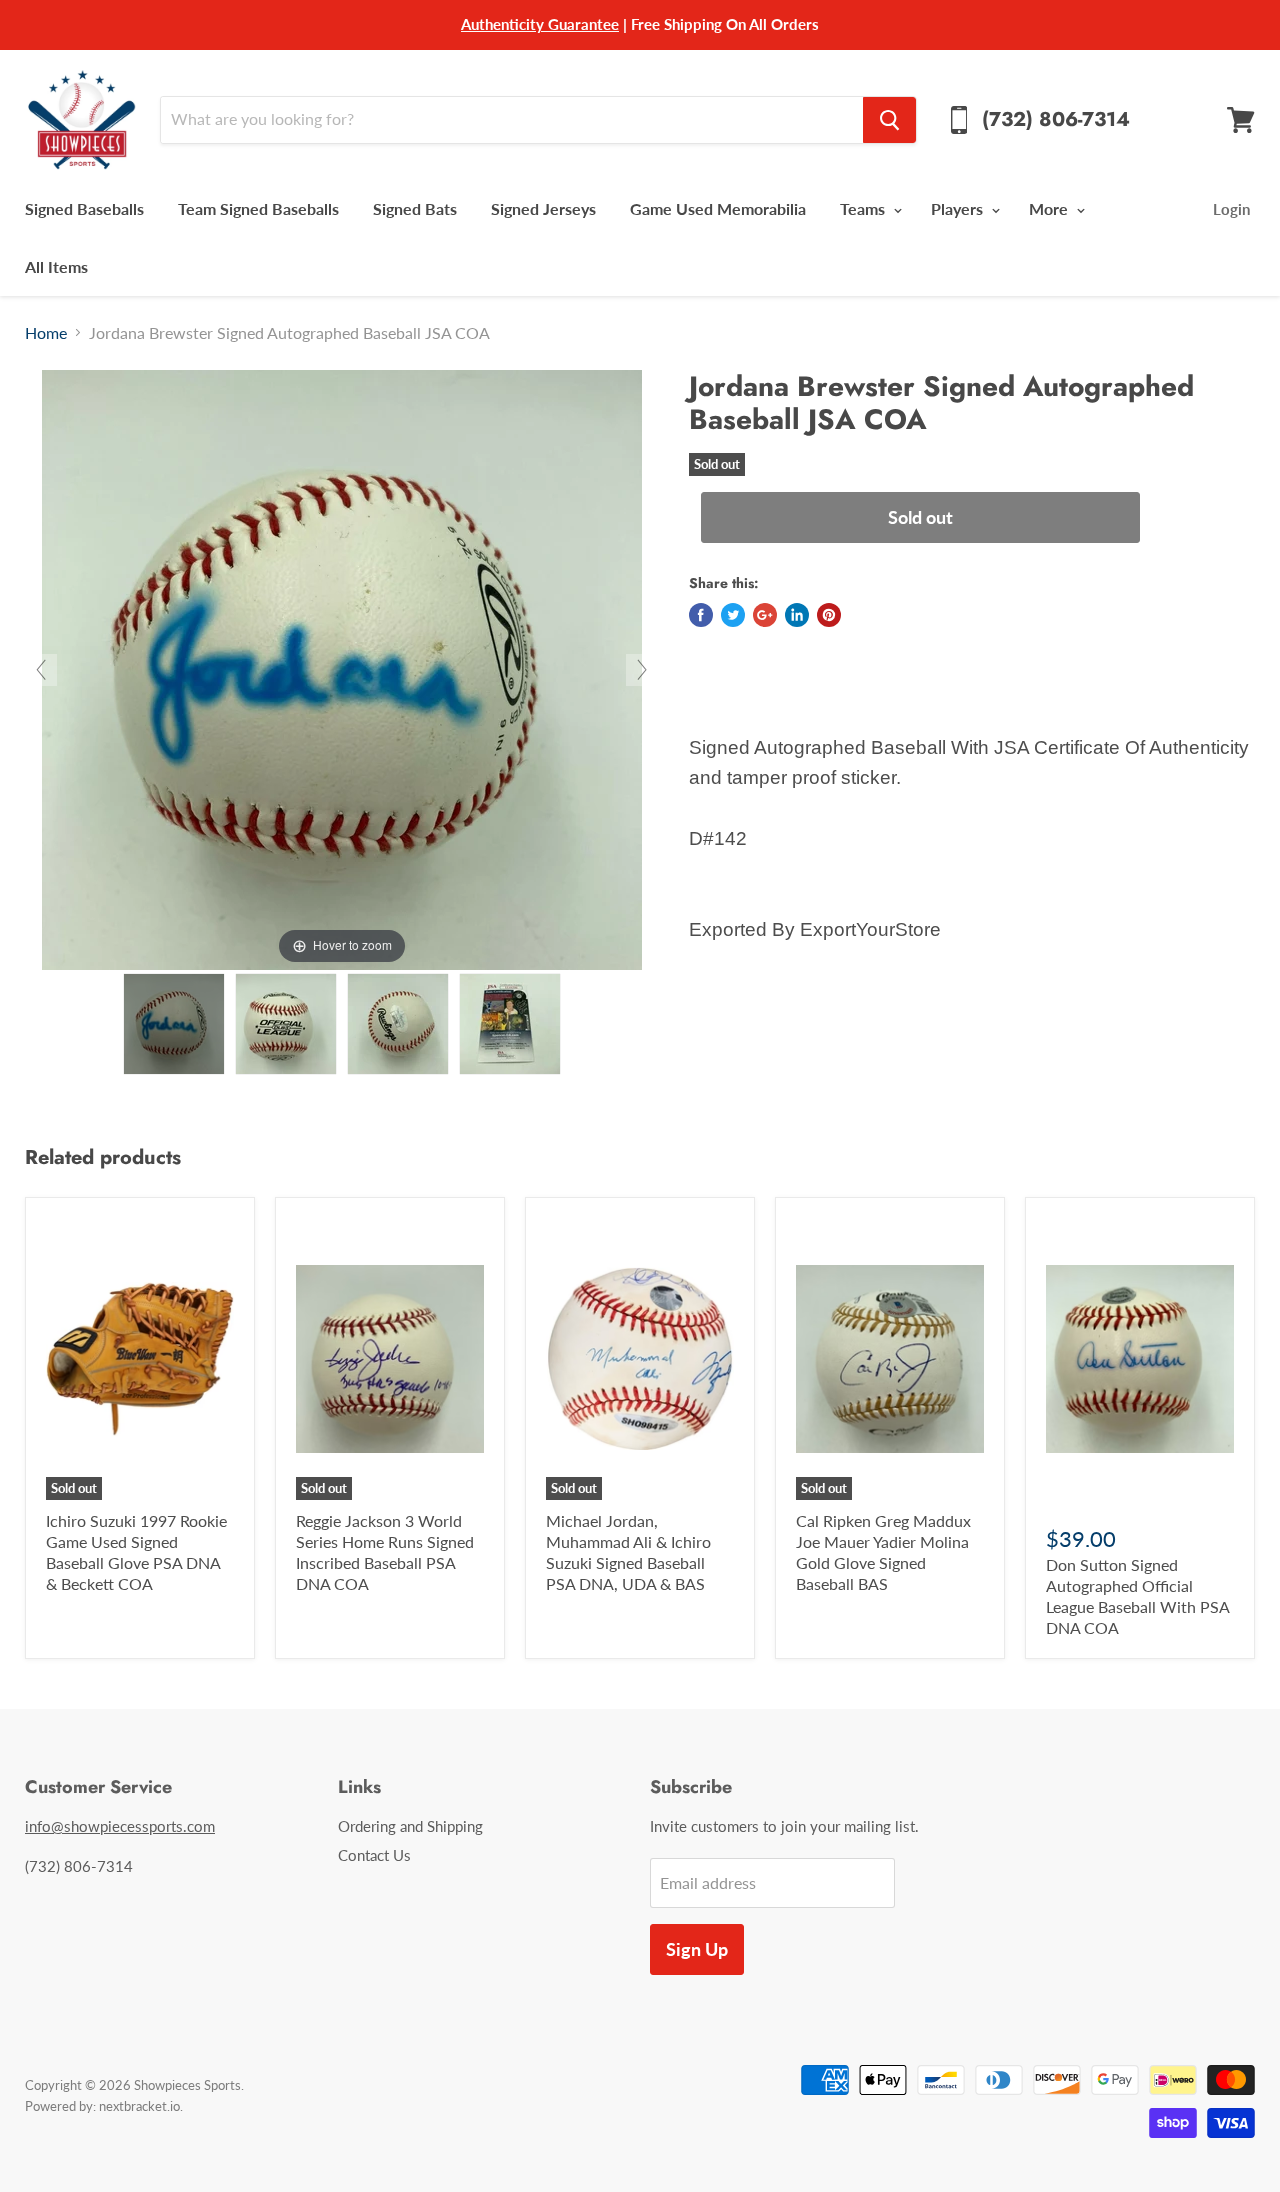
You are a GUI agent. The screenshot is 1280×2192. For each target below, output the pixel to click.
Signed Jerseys (543, 208)
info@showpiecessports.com (120, 1826)
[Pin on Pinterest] (829, 615)
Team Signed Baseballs (258, 208)
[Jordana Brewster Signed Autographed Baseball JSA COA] (174, 1024)
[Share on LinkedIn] (797, 615)
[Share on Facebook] (701, 615)
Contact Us (374, 1855)
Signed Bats (415, 208)
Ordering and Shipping (410, 1826)
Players (959, 208)
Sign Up (697, 1949)
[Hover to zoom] (342, 667)
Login (1231, 209)
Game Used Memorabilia (718, 208)
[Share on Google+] (765, 615)
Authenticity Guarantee (540, 24)
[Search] (889, 120)
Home (46, 333)
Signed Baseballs (84, 208)
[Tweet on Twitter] (733, 615)
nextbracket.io (139, 2106)
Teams (864, 208)
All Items (56, 266)
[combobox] (511, 120)
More (1050, 208)
